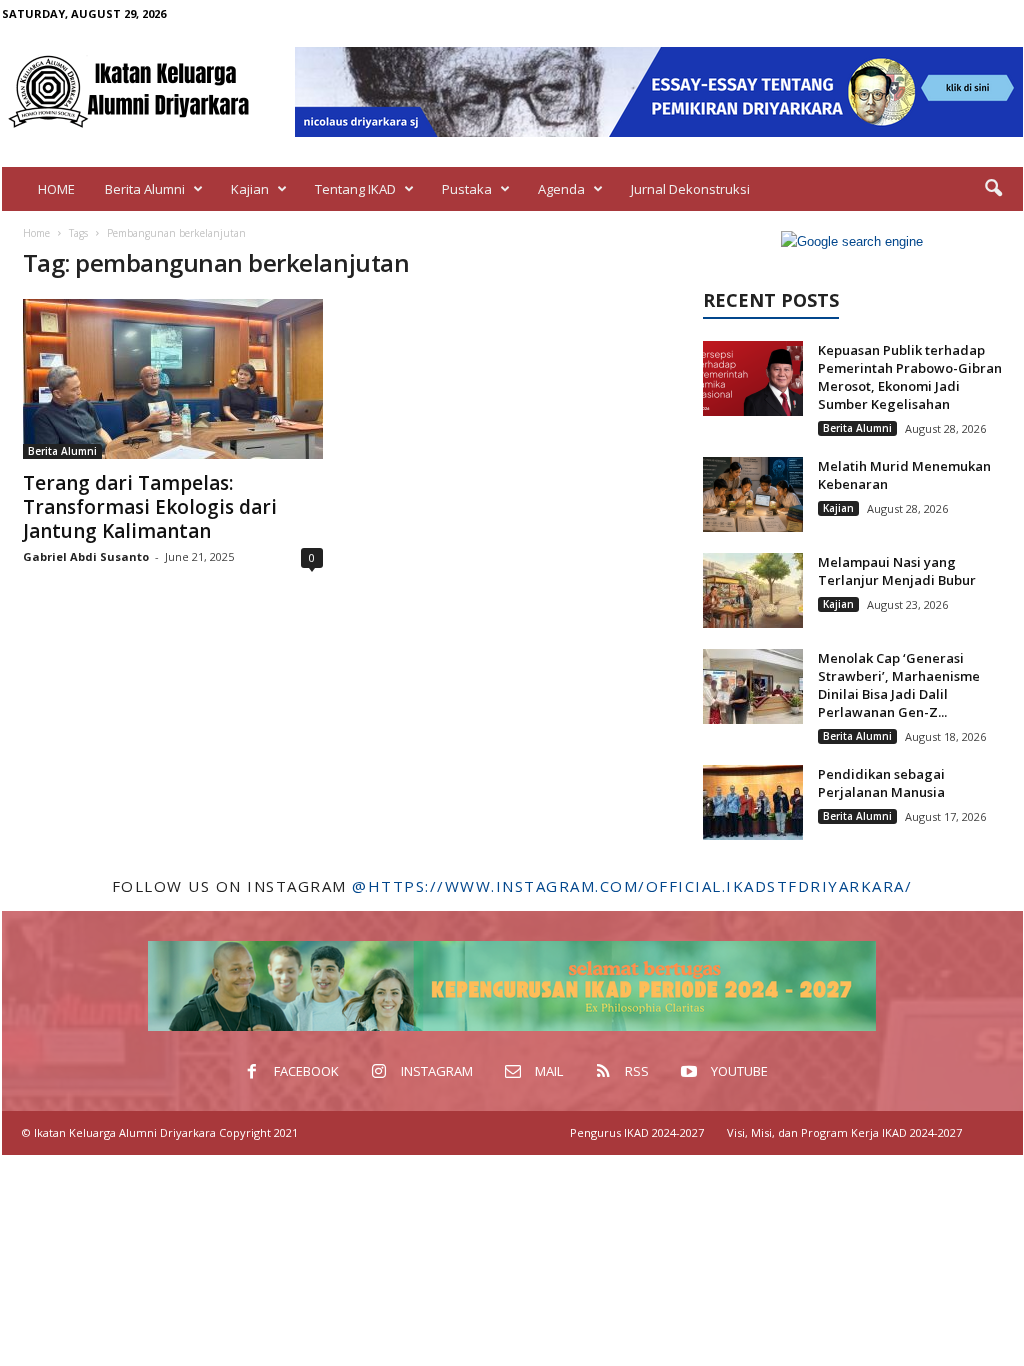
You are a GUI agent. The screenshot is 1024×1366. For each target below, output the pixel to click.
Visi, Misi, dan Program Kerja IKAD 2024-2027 (844, 1132)
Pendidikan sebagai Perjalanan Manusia (881, 783)
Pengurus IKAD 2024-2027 (637, 1132)
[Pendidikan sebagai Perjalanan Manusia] (753, 802)
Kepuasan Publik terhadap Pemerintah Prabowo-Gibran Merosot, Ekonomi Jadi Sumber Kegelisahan (910, 377)
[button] (993, 189)
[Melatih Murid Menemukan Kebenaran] (753, 494)
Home (36, 233)
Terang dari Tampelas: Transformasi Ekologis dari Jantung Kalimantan (150, 507)
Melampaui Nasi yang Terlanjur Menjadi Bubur (897, 571)
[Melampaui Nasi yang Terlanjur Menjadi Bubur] (753, 590)
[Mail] (946, 13)
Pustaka (467, 189)
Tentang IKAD (355, 189)
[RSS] (977, 13)
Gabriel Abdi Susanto (86, 556)
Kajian (250, 189)
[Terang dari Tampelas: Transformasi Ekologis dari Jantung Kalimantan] (173, 379)
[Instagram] (915, 13)
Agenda (561, 189)
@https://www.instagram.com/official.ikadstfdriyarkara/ (632, 886)
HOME (56, 189)
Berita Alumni (145, 189)
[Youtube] (1008, 13)
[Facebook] (884, 13)
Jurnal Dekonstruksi (690, 189)
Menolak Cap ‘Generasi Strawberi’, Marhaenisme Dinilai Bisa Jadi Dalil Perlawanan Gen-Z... (899, 685)
